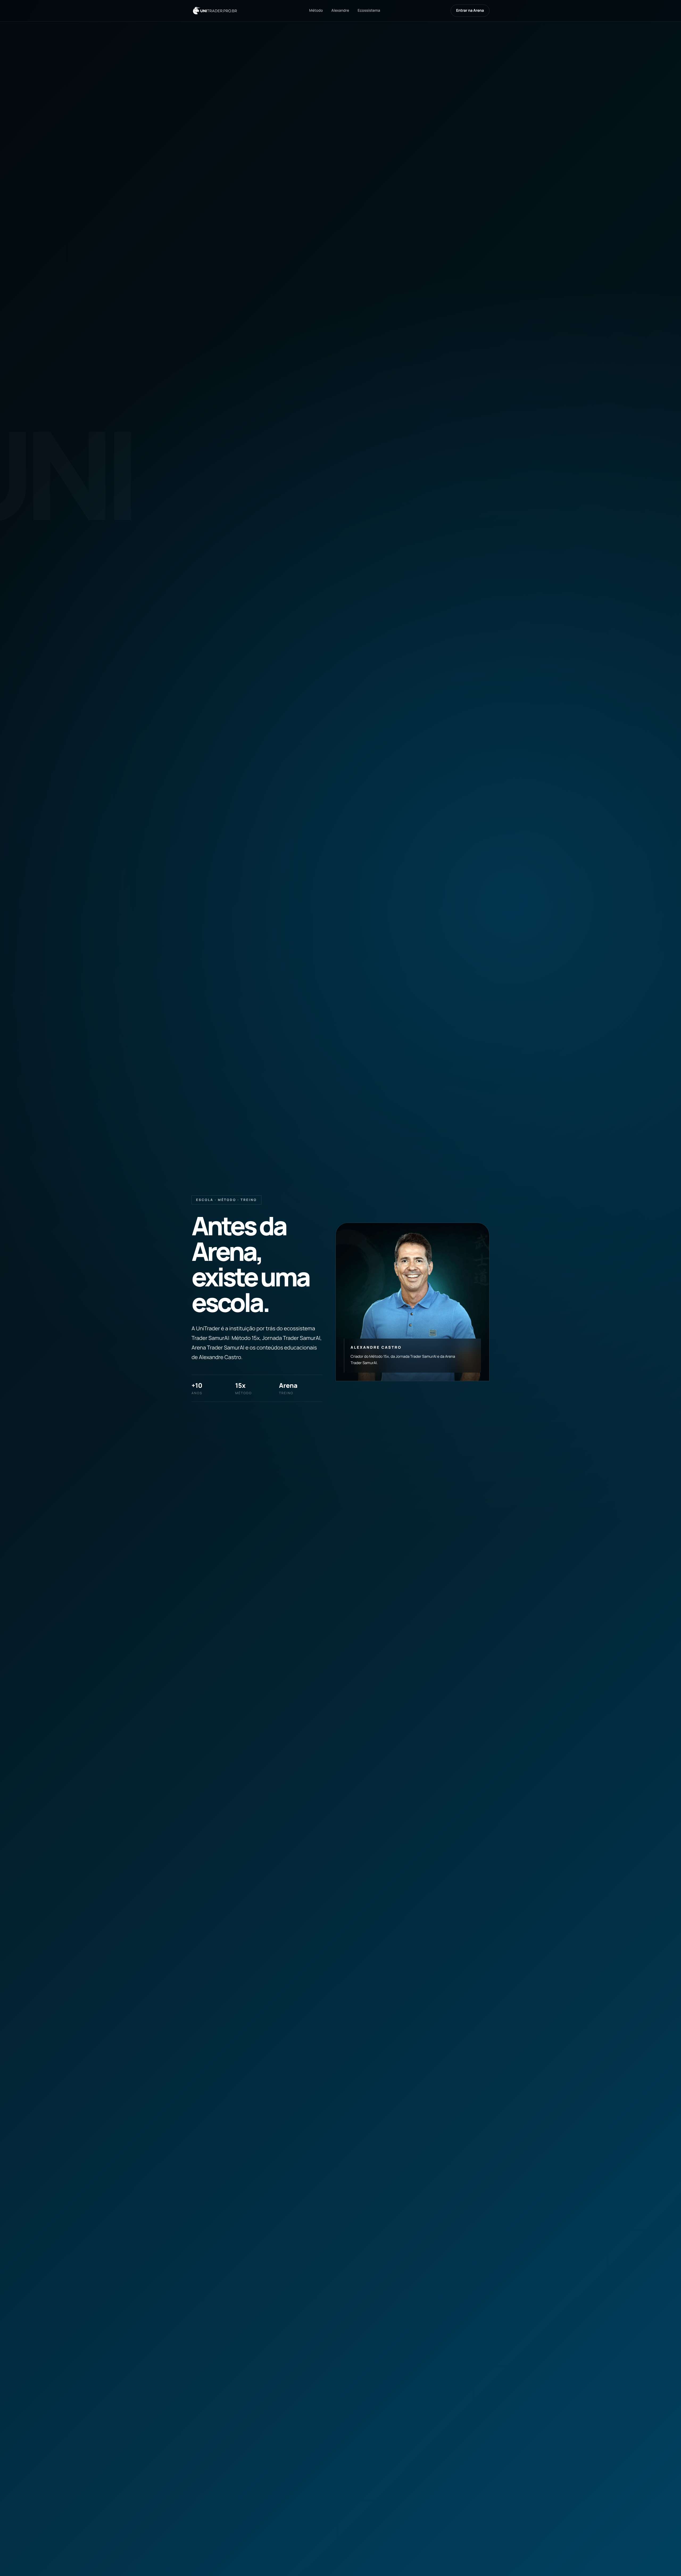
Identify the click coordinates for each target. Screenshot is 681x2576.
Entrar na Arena (470, 11)
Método (316, 11)
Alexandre (340, 11)
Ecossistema (369, 11)
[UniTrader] (215, 11)
